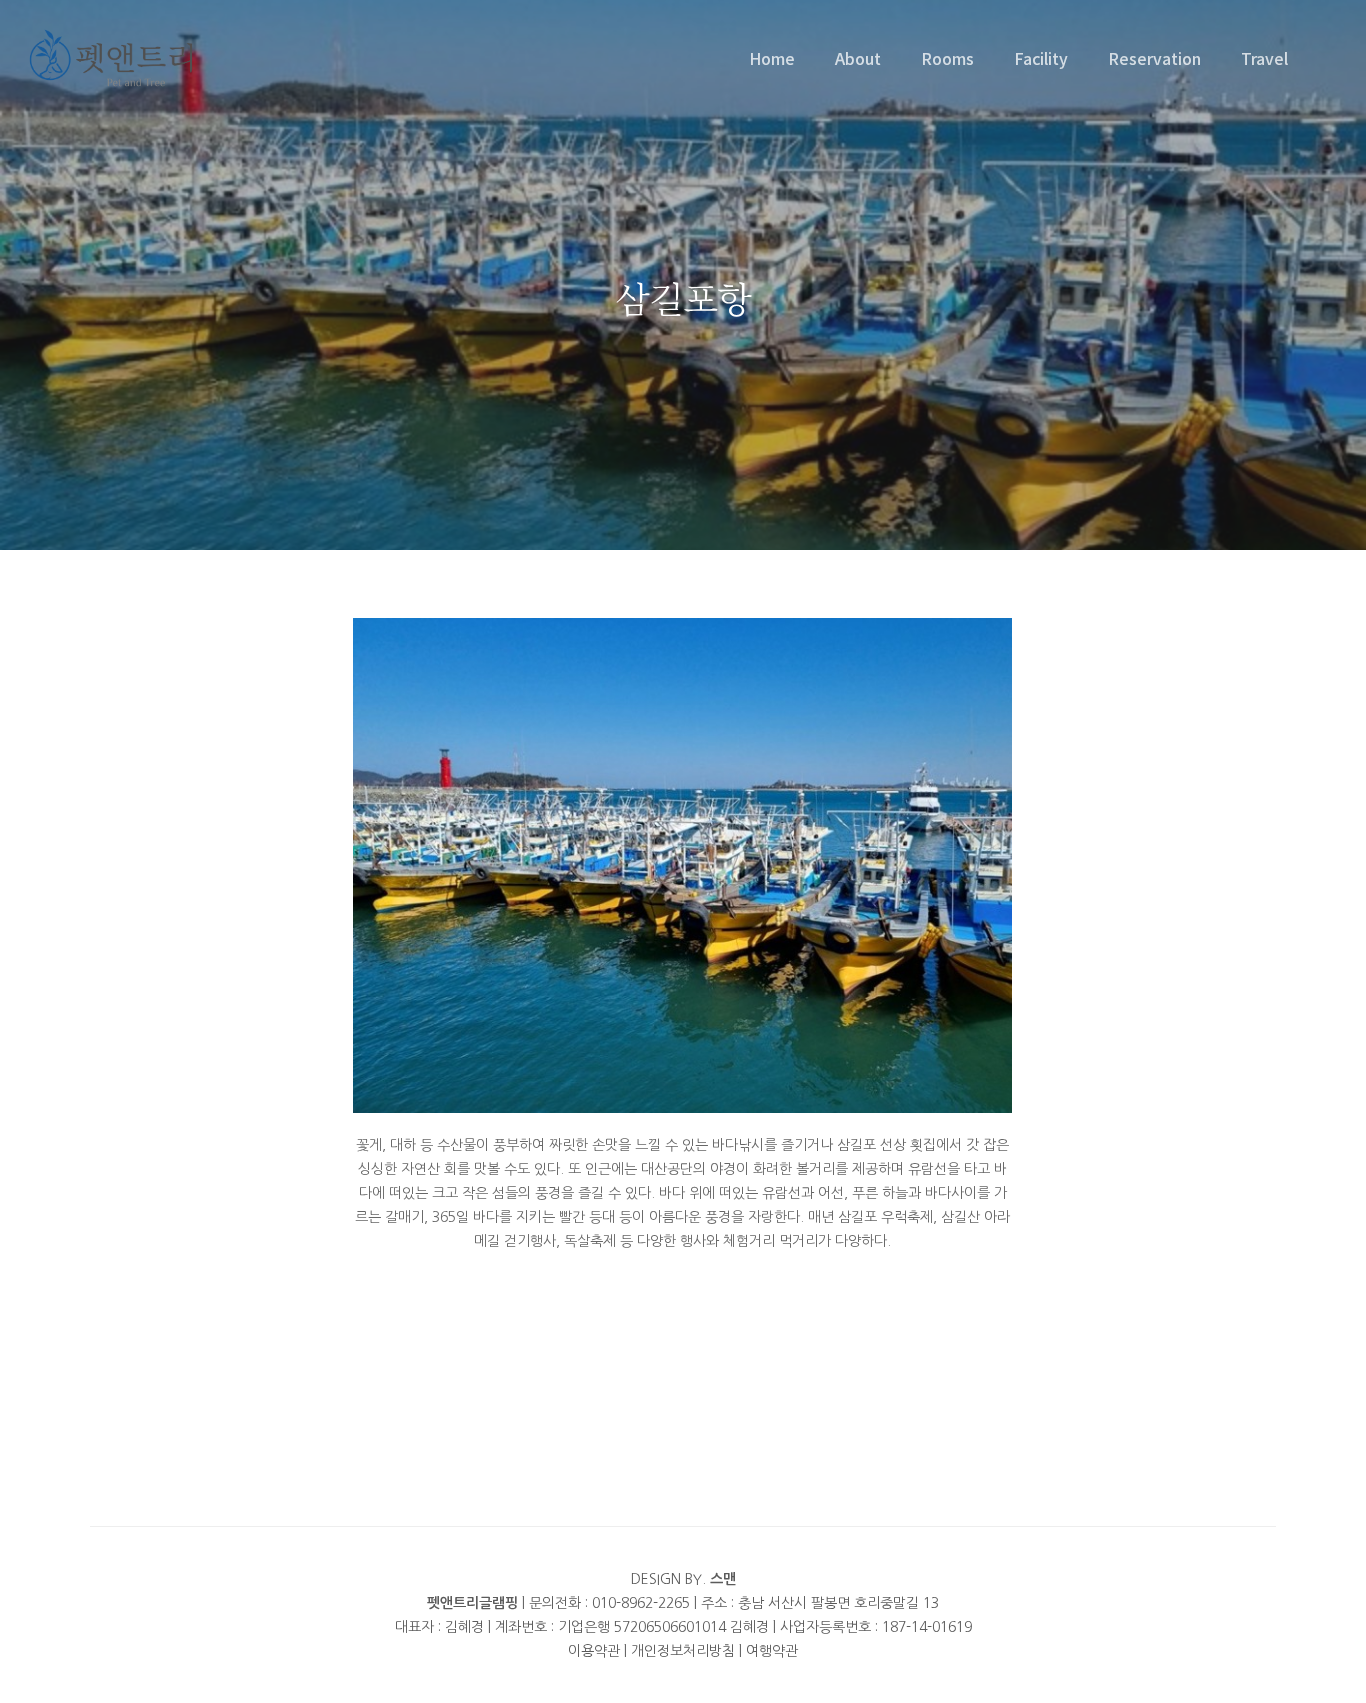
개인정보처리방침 (683, 1651)
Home (772, 58)
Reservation (1154, 58)
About (858, 58)
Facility (1041, 58)
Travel (1264, 58)
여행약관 (772, 1651)
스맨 (723, 1579)
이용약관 (594, 1651)
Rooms (947, 58)
